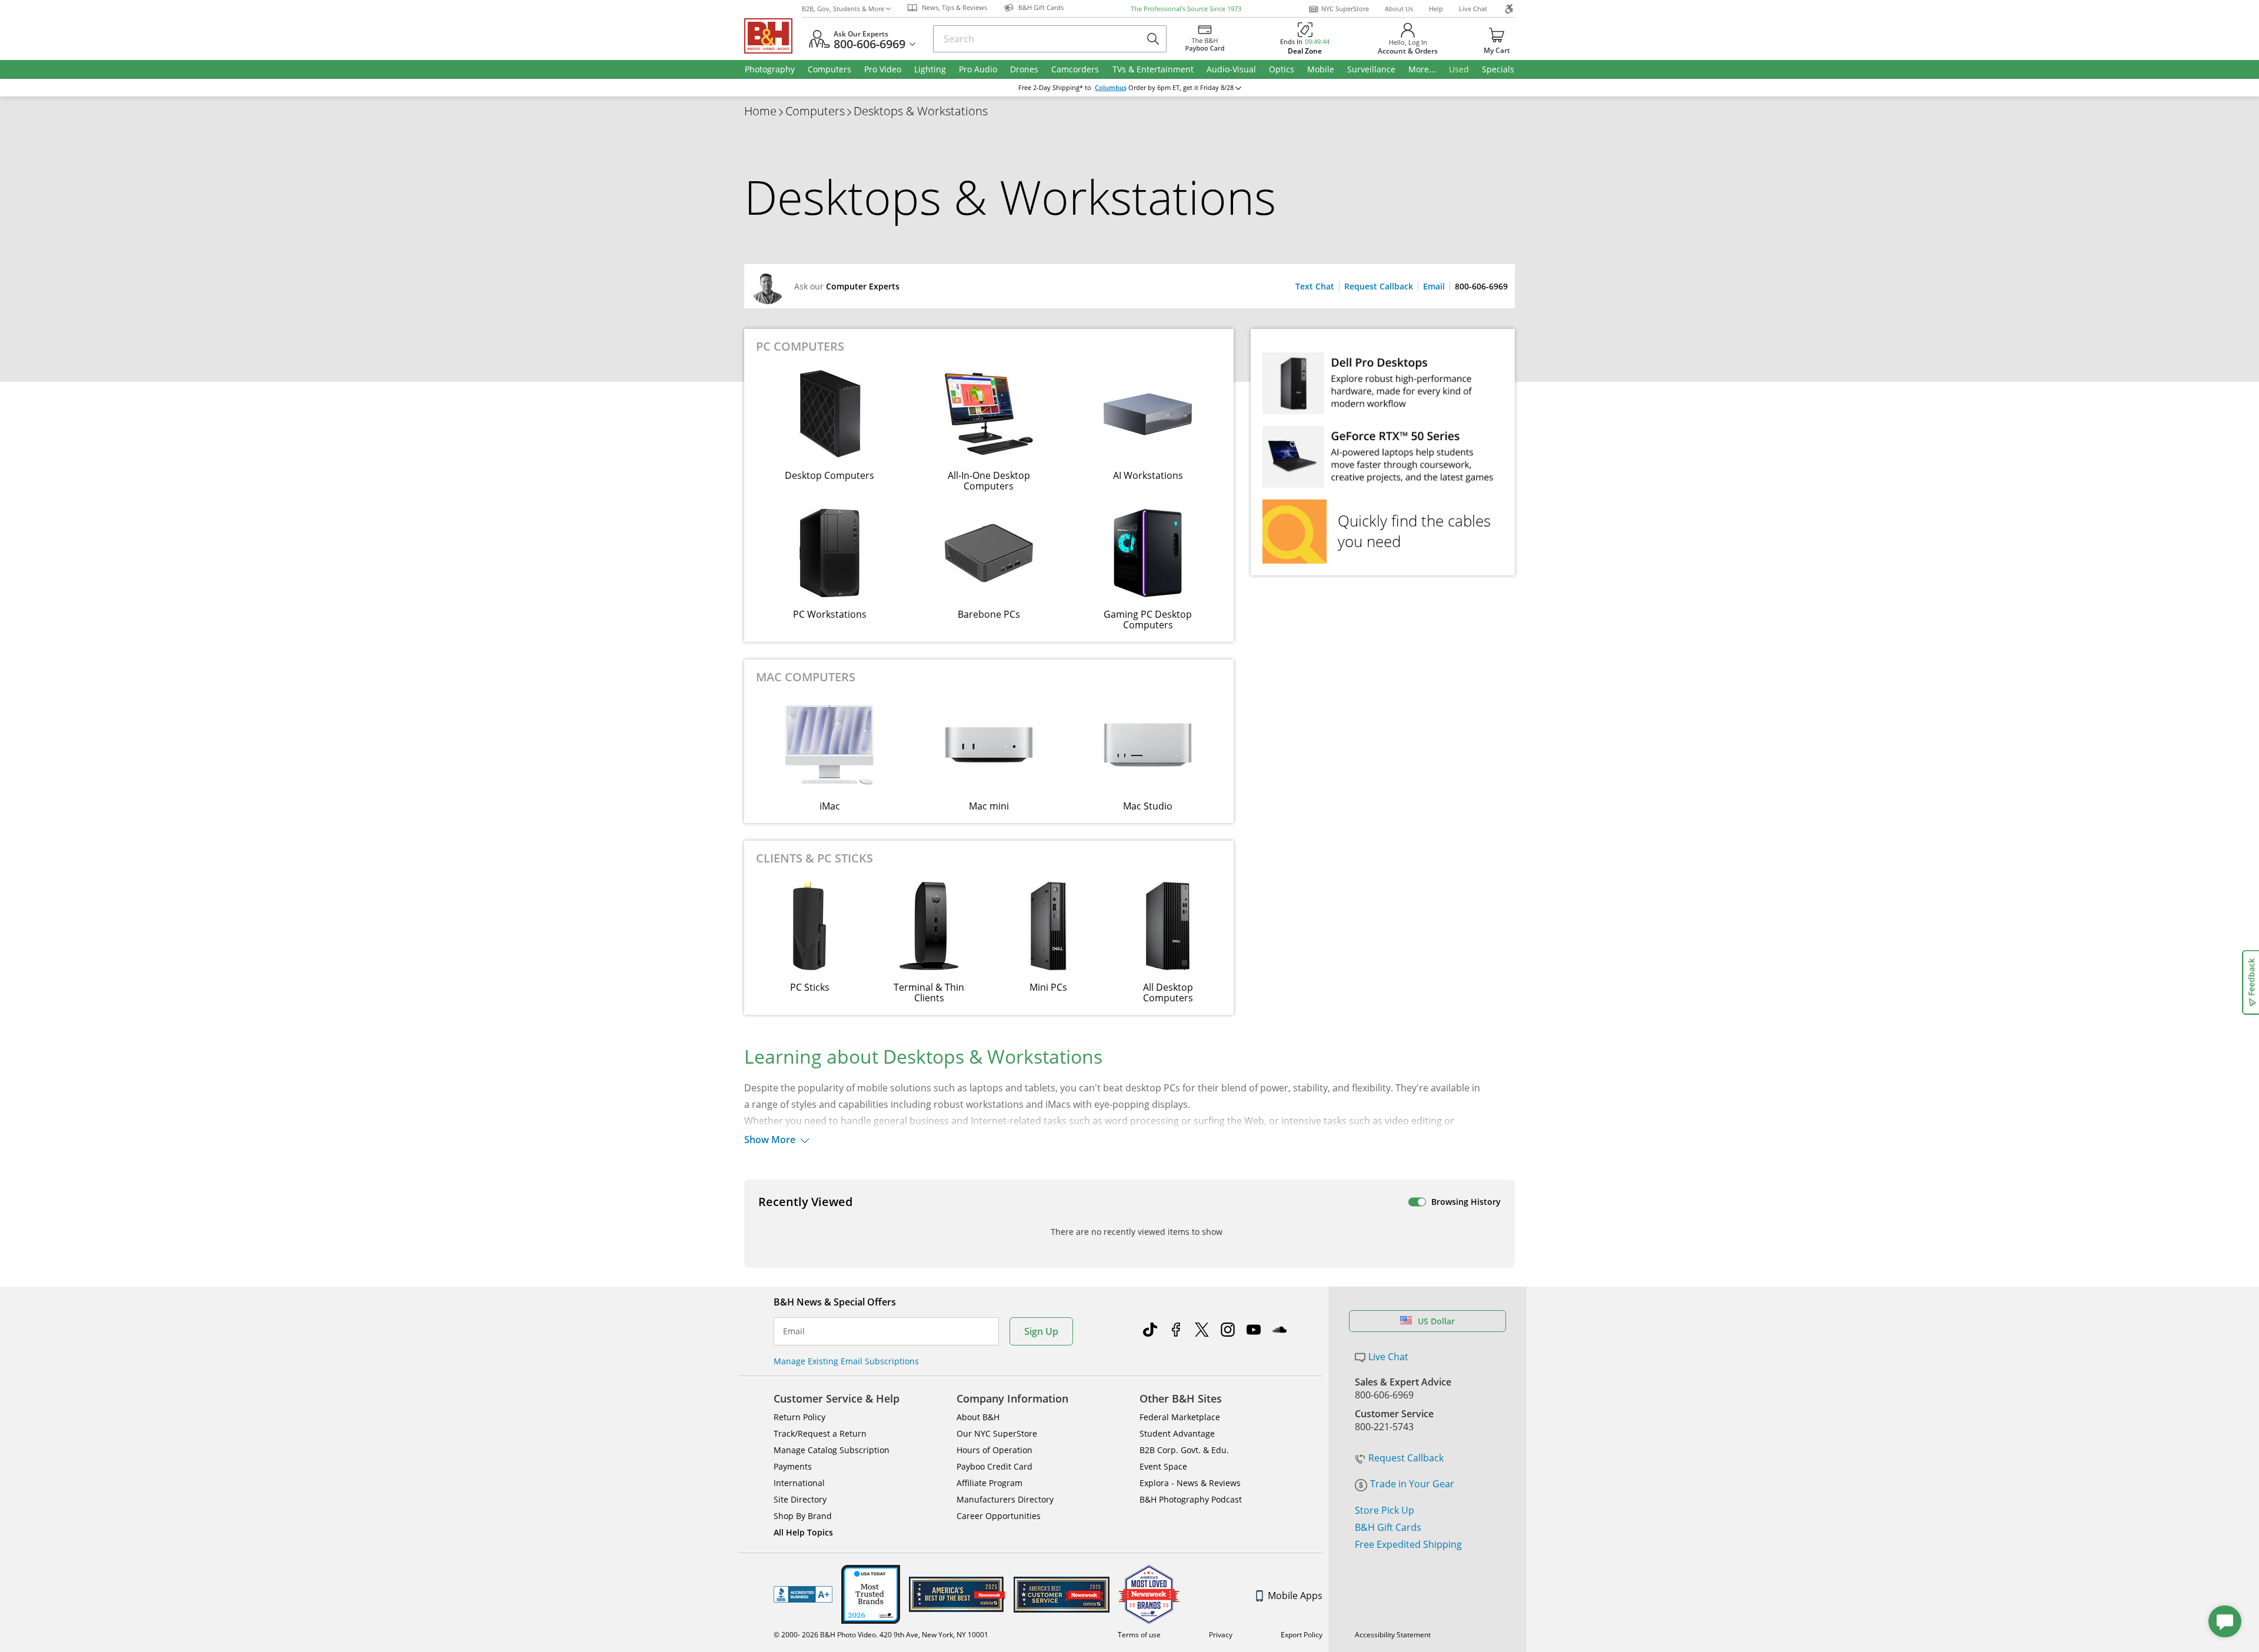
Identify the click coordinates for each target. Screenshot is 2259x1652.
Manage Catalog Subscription (832, 1450)
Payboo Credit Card (994, 1466)
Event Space (1163, 1466)
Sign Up (1041, 1331)
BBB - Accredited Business (803, 1594)
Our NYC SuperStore (997, 1433)
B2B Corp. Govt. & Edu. (1184, 1450)
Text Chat (1315, 286)
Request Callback (1379, 286)
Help (1436, 9)
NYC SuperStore (1345, 9)
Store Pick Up (1385, 1510)
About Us (1399, 9)
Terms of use (1139, 1635)
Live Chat (1473, 9)
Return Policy (799, 1417)
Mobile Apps (1295, 1596)
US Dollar (1436, 1321)
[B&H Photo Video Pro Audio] (773, 36)
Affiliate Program (989, 1483)
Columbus (1111, 88)
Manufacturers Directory (1005, 1499)
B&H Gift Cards (1388, 1527)
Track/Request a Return (820, 1433)
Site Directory (800, 1499)
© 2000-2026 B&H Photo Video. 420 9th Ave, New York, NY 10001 (881, 1635)
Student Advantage (1177, 1433)
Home (760, 111)
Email (1434, 286)
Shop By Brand (803, 1516)
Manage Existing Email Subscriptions (846, 1361)
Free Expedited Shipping (1408, 1544)
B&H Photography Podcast (1191, 1499)
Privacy (1221, 1635)
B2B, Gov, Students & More (843, 9)
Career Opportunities (999, 1516)
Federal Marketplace (1180, 1417)
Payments (793, 1466)
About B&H (978, 1417)
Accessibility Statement (1393, 1635)
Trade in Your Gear (1412, 1484)
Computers (815, 111)
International (799, 1483)
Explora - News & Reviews (1190, 1483)
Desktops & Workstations (921, 111)
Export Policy (1302, 1635)
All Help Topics (803, 1532)
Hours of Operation (994, 1450)
